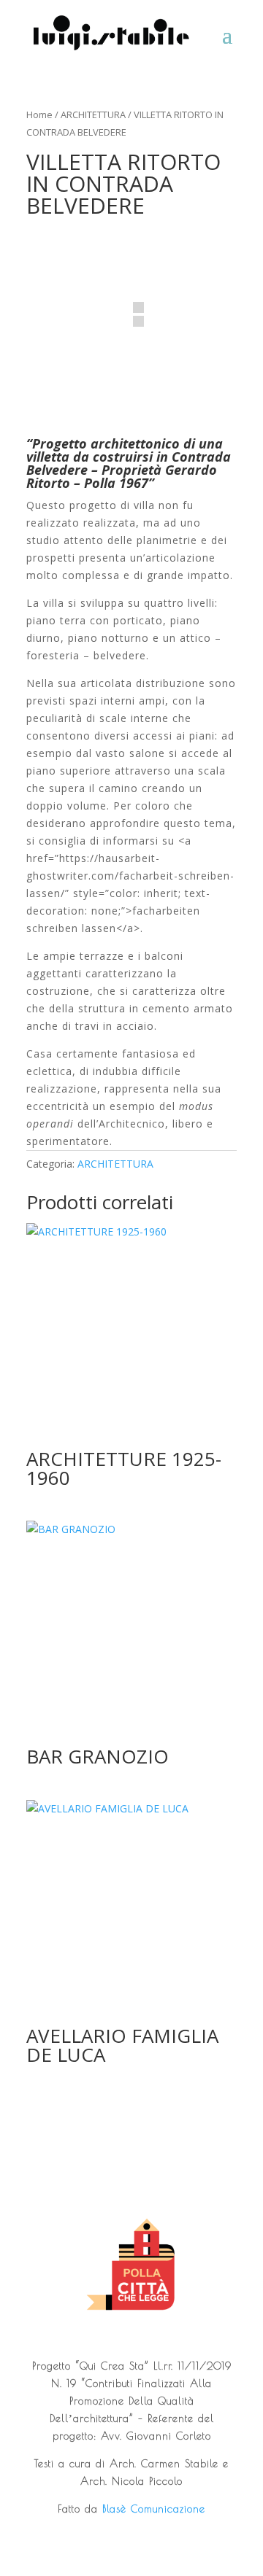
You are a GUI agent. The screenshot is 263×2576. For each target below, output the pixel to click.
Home (39, 115)
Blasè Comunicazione (154, 2509)
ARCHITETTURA (93, 115)
